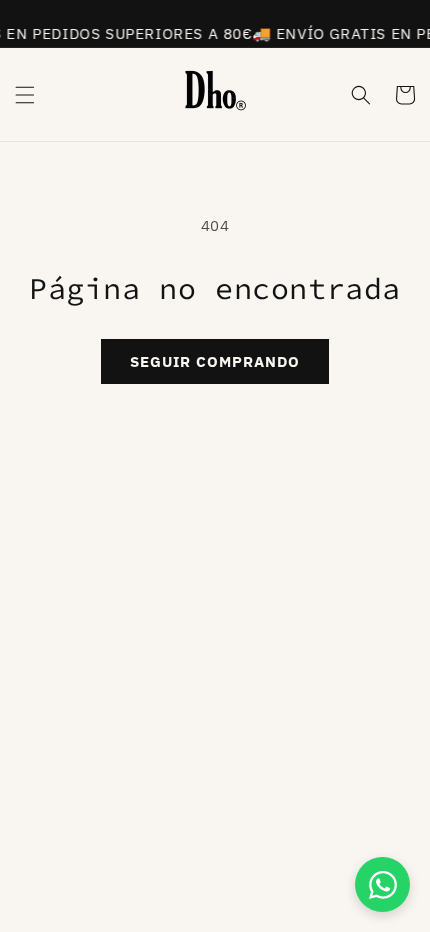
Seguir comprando (215, 361)
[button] (25, 95)
